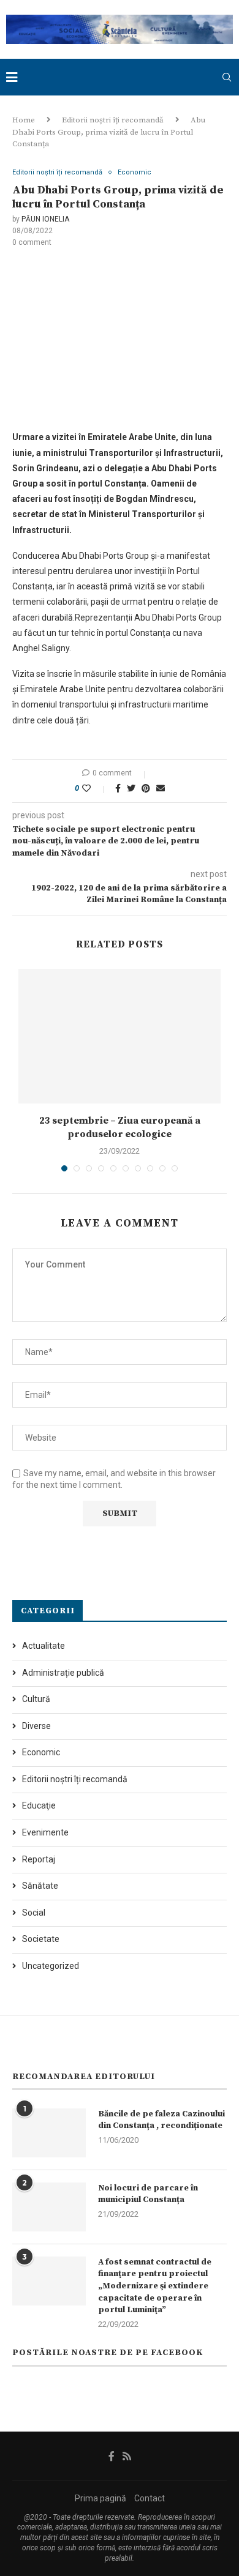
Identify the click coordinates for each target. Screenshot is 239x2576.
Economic (135, 172)
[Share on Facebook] (118, 788)
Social (34, 1913)
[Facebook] (112, 2456)
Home (24, 120)
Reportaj (39, 1859)
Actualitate (44, 1646)
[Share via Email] (161, 788)
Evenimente (45, 1832)
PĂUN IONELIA (45, 219)
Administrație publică (63, 1673)
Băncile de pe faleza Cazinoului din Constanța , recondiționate (161, 2120)
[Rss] (127, 2456)
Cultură (36, 1699)
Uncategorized (51, 1966)
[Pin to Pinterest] (146, 788)
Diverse (36, 1726)
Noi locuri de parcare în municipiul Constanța (148, 2194)
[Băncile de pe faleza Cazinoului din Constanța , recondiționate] (49, 2133)
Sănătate (40, 1886)
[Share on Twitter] (131, 788)
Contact (150, 2498)
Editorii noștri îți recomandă (113, 120)
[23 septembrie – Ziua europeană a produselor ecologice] (120, 1036)
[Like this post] (95, 788)
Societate (41, 1939)
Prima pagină (101, 2498)
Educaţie (39, 1805)
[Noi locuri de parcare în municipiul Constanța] (49, 2207)
